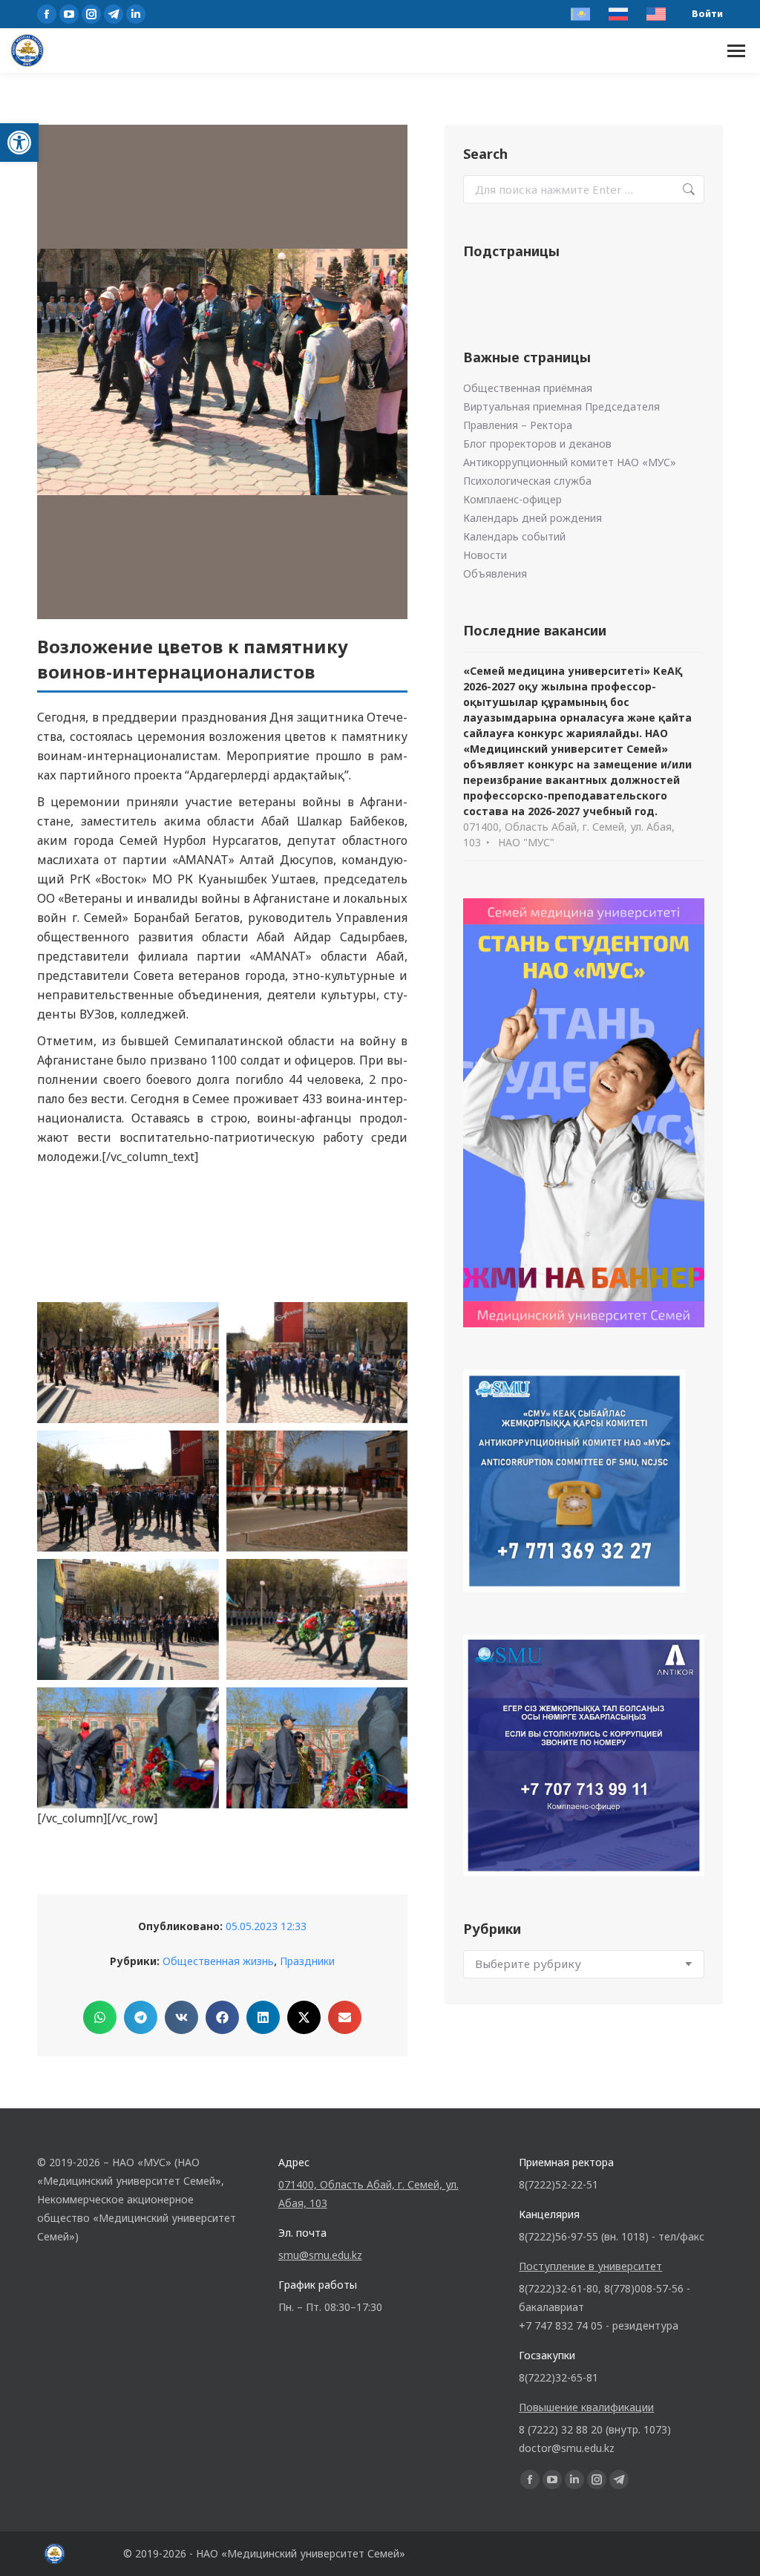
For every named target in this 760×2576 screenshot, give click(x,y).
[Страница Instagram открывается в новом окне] (91, 14)
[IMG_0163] (317, 1234)
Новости (485, 555)
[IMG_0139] (128, 1619)
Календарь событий (514, 536)
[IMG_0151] (128, 1363)
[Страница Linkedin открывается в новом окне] (136, 14)
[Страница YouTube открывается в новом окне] (69, 14)
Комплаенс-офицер (512, 499)
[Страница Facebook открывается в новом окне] (47, 14)
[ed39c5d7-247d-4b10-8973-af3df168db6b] (128, 1748)
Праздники (307, 1961)
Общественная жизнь (218, 1961)
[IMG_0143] (317, 1491)
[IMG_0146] (128, 1491)
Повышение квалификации (586, 2407)
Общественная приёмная (528, 388)
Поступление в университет (590, 2266)
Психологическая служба (527, 481)
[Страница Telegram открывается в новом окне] (114, 14)
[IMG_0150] (317, 1363)
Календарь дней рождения (533, 518)
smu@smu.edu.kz (320, 2255)
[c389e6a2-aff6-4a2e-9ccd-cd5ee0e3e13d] (317, 1748)
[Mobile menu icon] (736, 51)
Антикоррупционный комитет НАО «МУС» (570, 462)
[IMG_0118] (317, 1619)
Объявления (495, 573)
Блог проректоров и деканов (537, 444)
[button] (19, 143)
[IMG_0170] (128, 1234)
